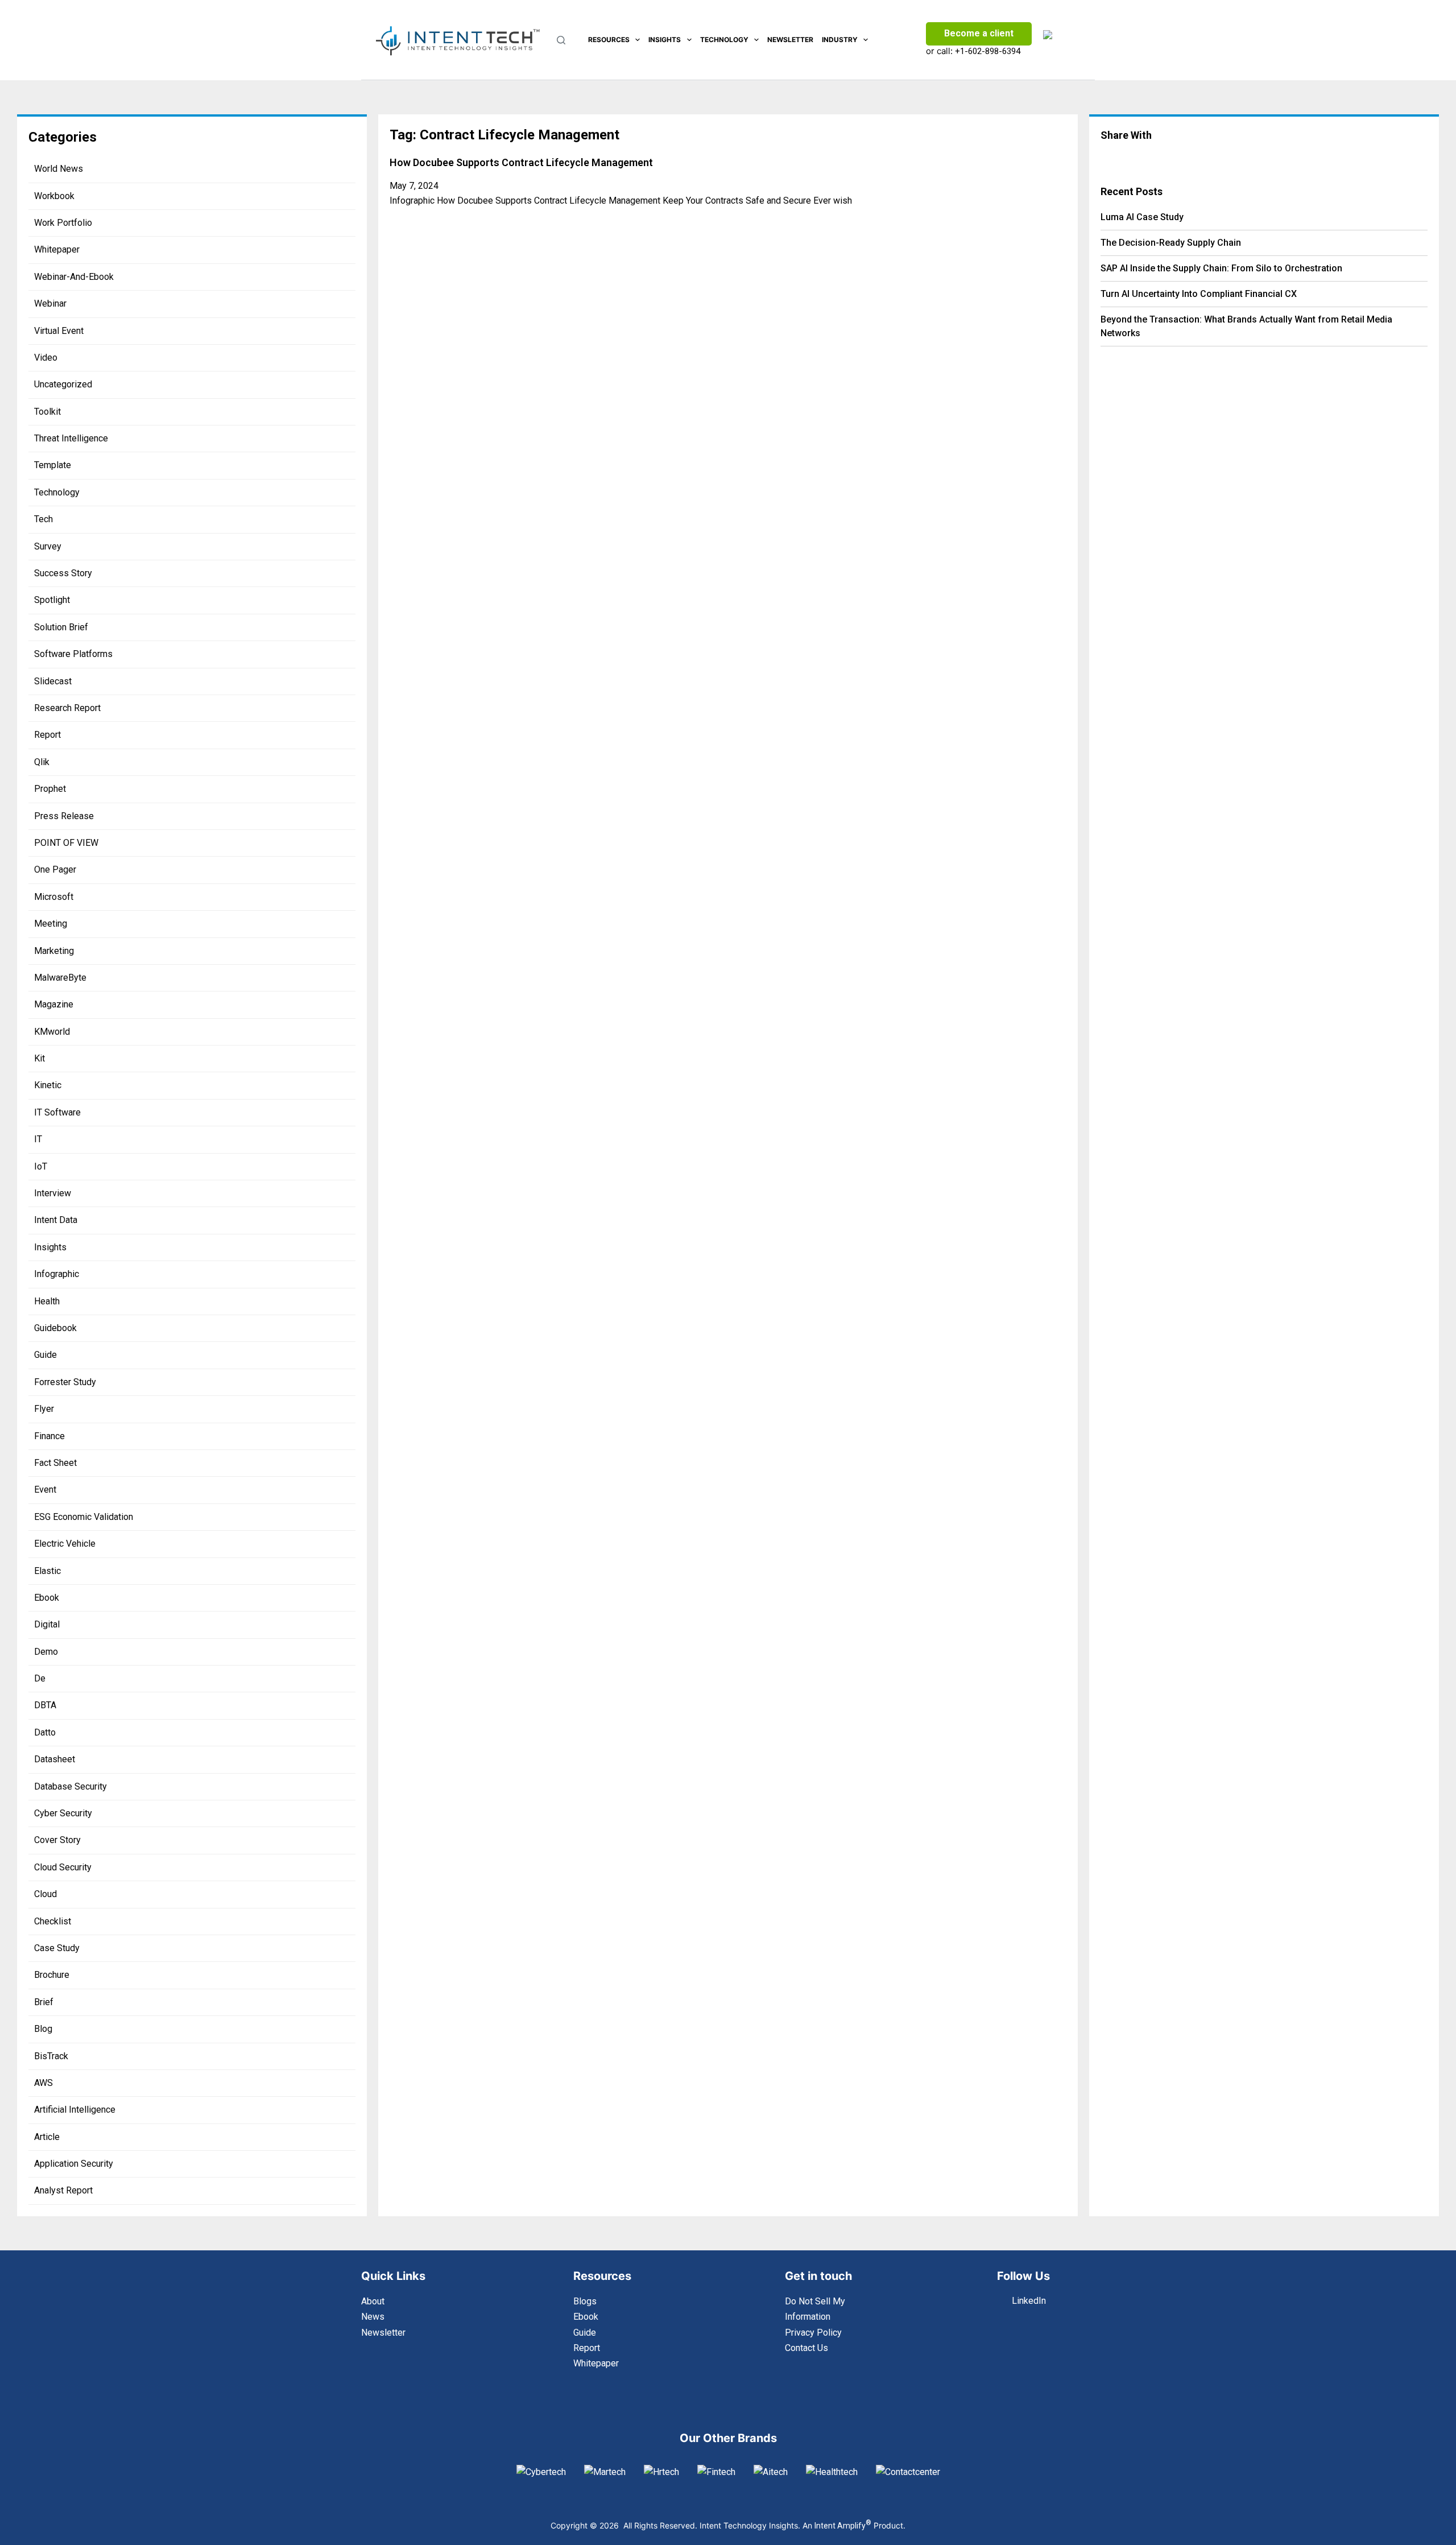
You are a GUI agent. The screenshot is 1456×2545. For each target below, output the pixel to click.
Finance (49, 1436)
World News (59, 169)
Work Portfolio (63, 223)
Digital (47, 1624)
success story (63, 573)
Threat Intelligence (71, 438)
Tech (44, 519)
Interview (53, 1193)
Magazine (54, 1004)
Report (47, 735)
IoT (41, 1166)
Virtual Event (59, 331)
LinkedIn (1029, 2301)
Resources (609, 40)
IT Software (57, 1112)
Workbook (54, 196)
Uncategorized (63, 384)
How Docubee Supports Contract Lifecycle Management (521, 162)
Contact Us (806, 2348)
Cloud (45, 1894)
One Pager (55, 869)
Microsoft (54, 897)
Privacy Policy (813, 2333)
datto (45, 1732)
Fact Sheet (55, 1463)
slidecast (53, 681)
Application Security (74, 2164)
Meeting (51, 924)
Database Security (71, 1786)
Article (47, 2137)
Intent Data (56, 1220)
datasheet (55, 1759)
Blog (43, 2029)
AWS (44, 2083)
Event (45, 1490)
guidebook (55, 1328)
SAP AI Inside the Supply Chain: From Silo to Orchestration (1221, 268)
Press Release (64, 816)
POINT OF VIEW (66, 843)
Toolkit (47, 412)
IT (38, 1139)
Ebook (47, 1598)
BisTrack (51, 2056)
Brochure (52, 1975)
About (373, 2301)
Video (46, 358)
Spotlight (52, 600)
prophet (50, 789)
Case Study (57, 1948)
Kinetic (48, 1085)
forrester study (65, 1382)
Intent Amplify (843, 2526)
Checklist (53, 1921)
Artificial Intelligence (75, 2110)
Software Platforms (73, 654)
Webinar (50, 303)
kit (40, 1058)
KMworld (52, 1032)
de (40, 1678)
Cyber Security (63, 1813)
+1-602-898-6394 (988, 51)
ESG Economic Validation (84, 1517)
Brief (44, 2002)
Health (47, 1301)
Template (53, 465)
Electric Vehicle (65, 1544)
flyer (44, 1409)
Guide (45, 1355)
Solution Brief (61, 627)
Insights (665, 40)
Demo (46, 1652)
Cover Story (57, 1840)
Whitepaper (57, 249)
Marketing (54, 951)
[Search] (561, 40)
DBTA (45, 1705)
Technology (724, 40)
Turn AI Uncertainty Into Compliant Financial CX (1199, 294)
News (373, 2317)
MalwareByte (60, 978)
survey (48, 546)
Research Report (67, 708)
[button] (1152, 158)
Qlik (42, 762)
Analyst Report (63, 2190)
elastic (47, 1571)
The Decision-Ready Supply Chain (1171, 243)
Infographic (57, 1274)
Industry (840, 40)
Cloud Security (63, 1867)
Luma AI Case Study (1142, 217)
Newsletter (790, 40)
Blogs (585, 2301)
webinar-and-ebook (74, 277)
